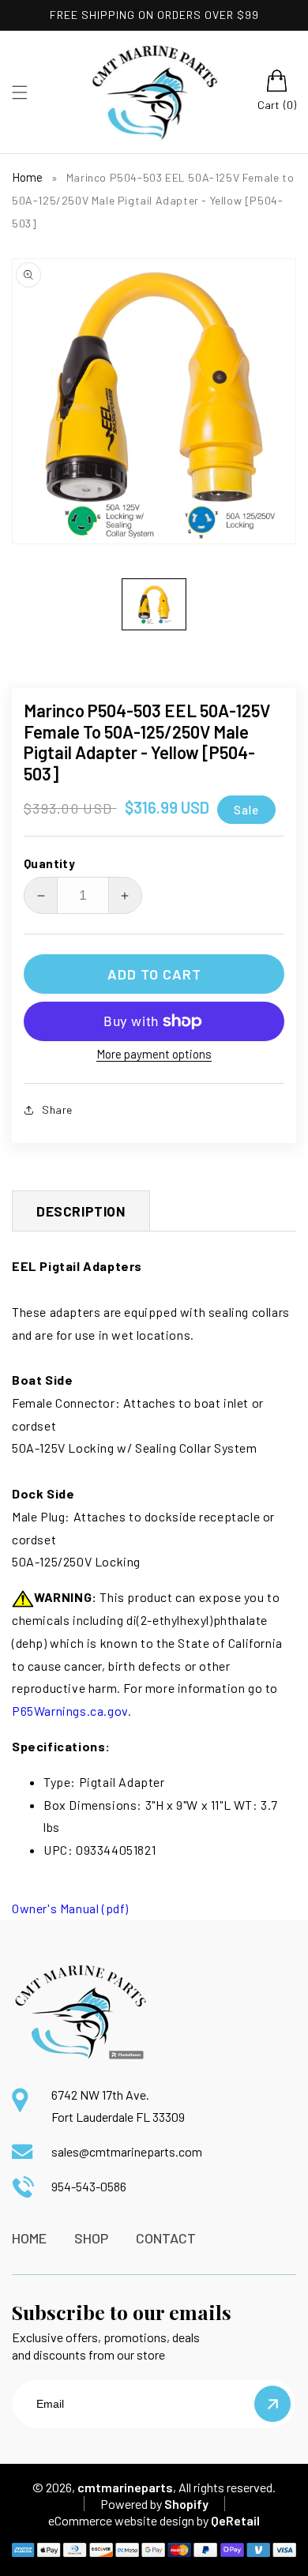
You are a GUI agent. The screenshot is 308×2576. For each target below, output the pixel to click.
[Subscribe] (272, 2404)
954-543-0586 (89, 2186)
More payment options (154, 1054)
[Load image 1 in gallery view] (154, 604)
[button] (20, 92)
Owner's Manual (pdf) (70, 1908)
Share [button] (57, 1109)
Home (27, 177)
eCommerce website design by (128, 2520)
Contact (166, 2238)
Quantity (49, 863)
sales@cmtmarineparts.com (127, 2151)
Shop (91, 2238)
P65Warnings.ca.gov (70, 1711)
